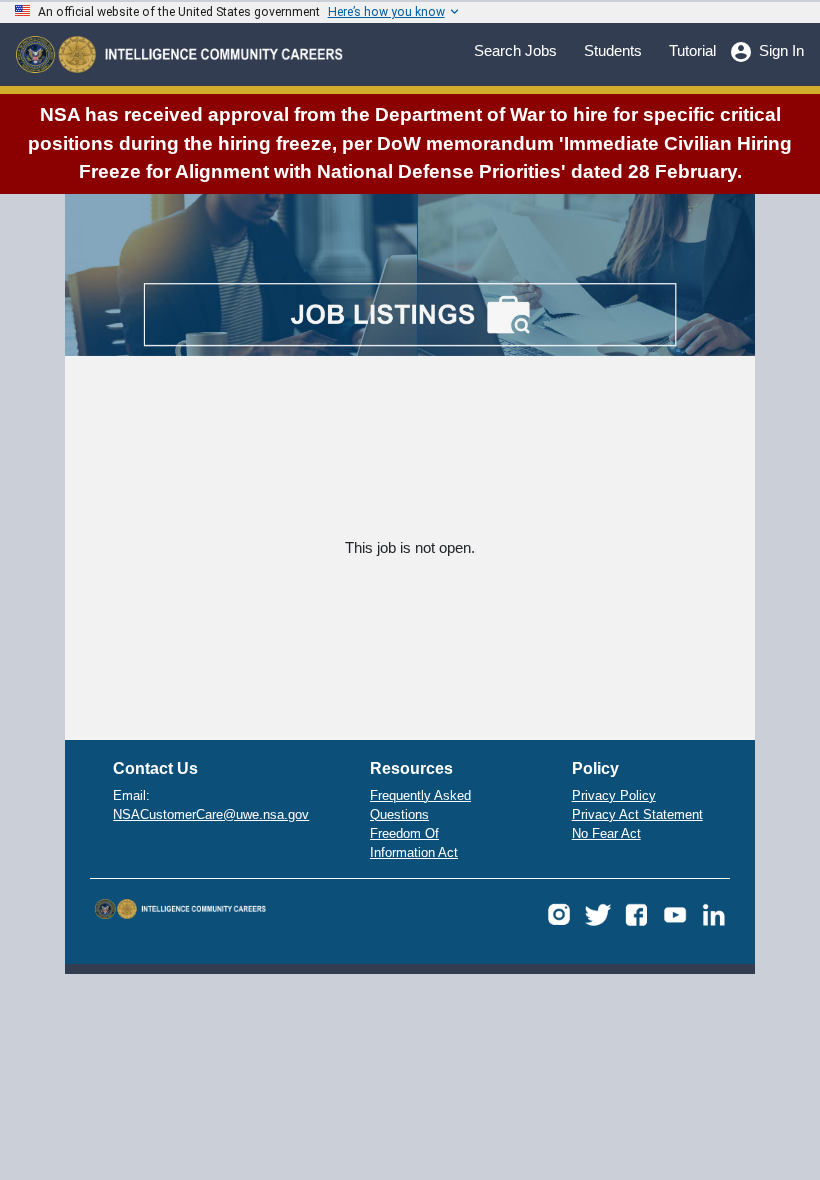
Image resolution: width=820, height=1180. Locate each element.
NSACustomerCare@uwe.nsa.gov (211, 815)
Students (613, 49)
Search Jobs (515, 49)
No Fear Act (606, 834)
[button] (559, 914)
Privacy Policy (614, 796)
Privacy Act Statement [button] (637, 815)
